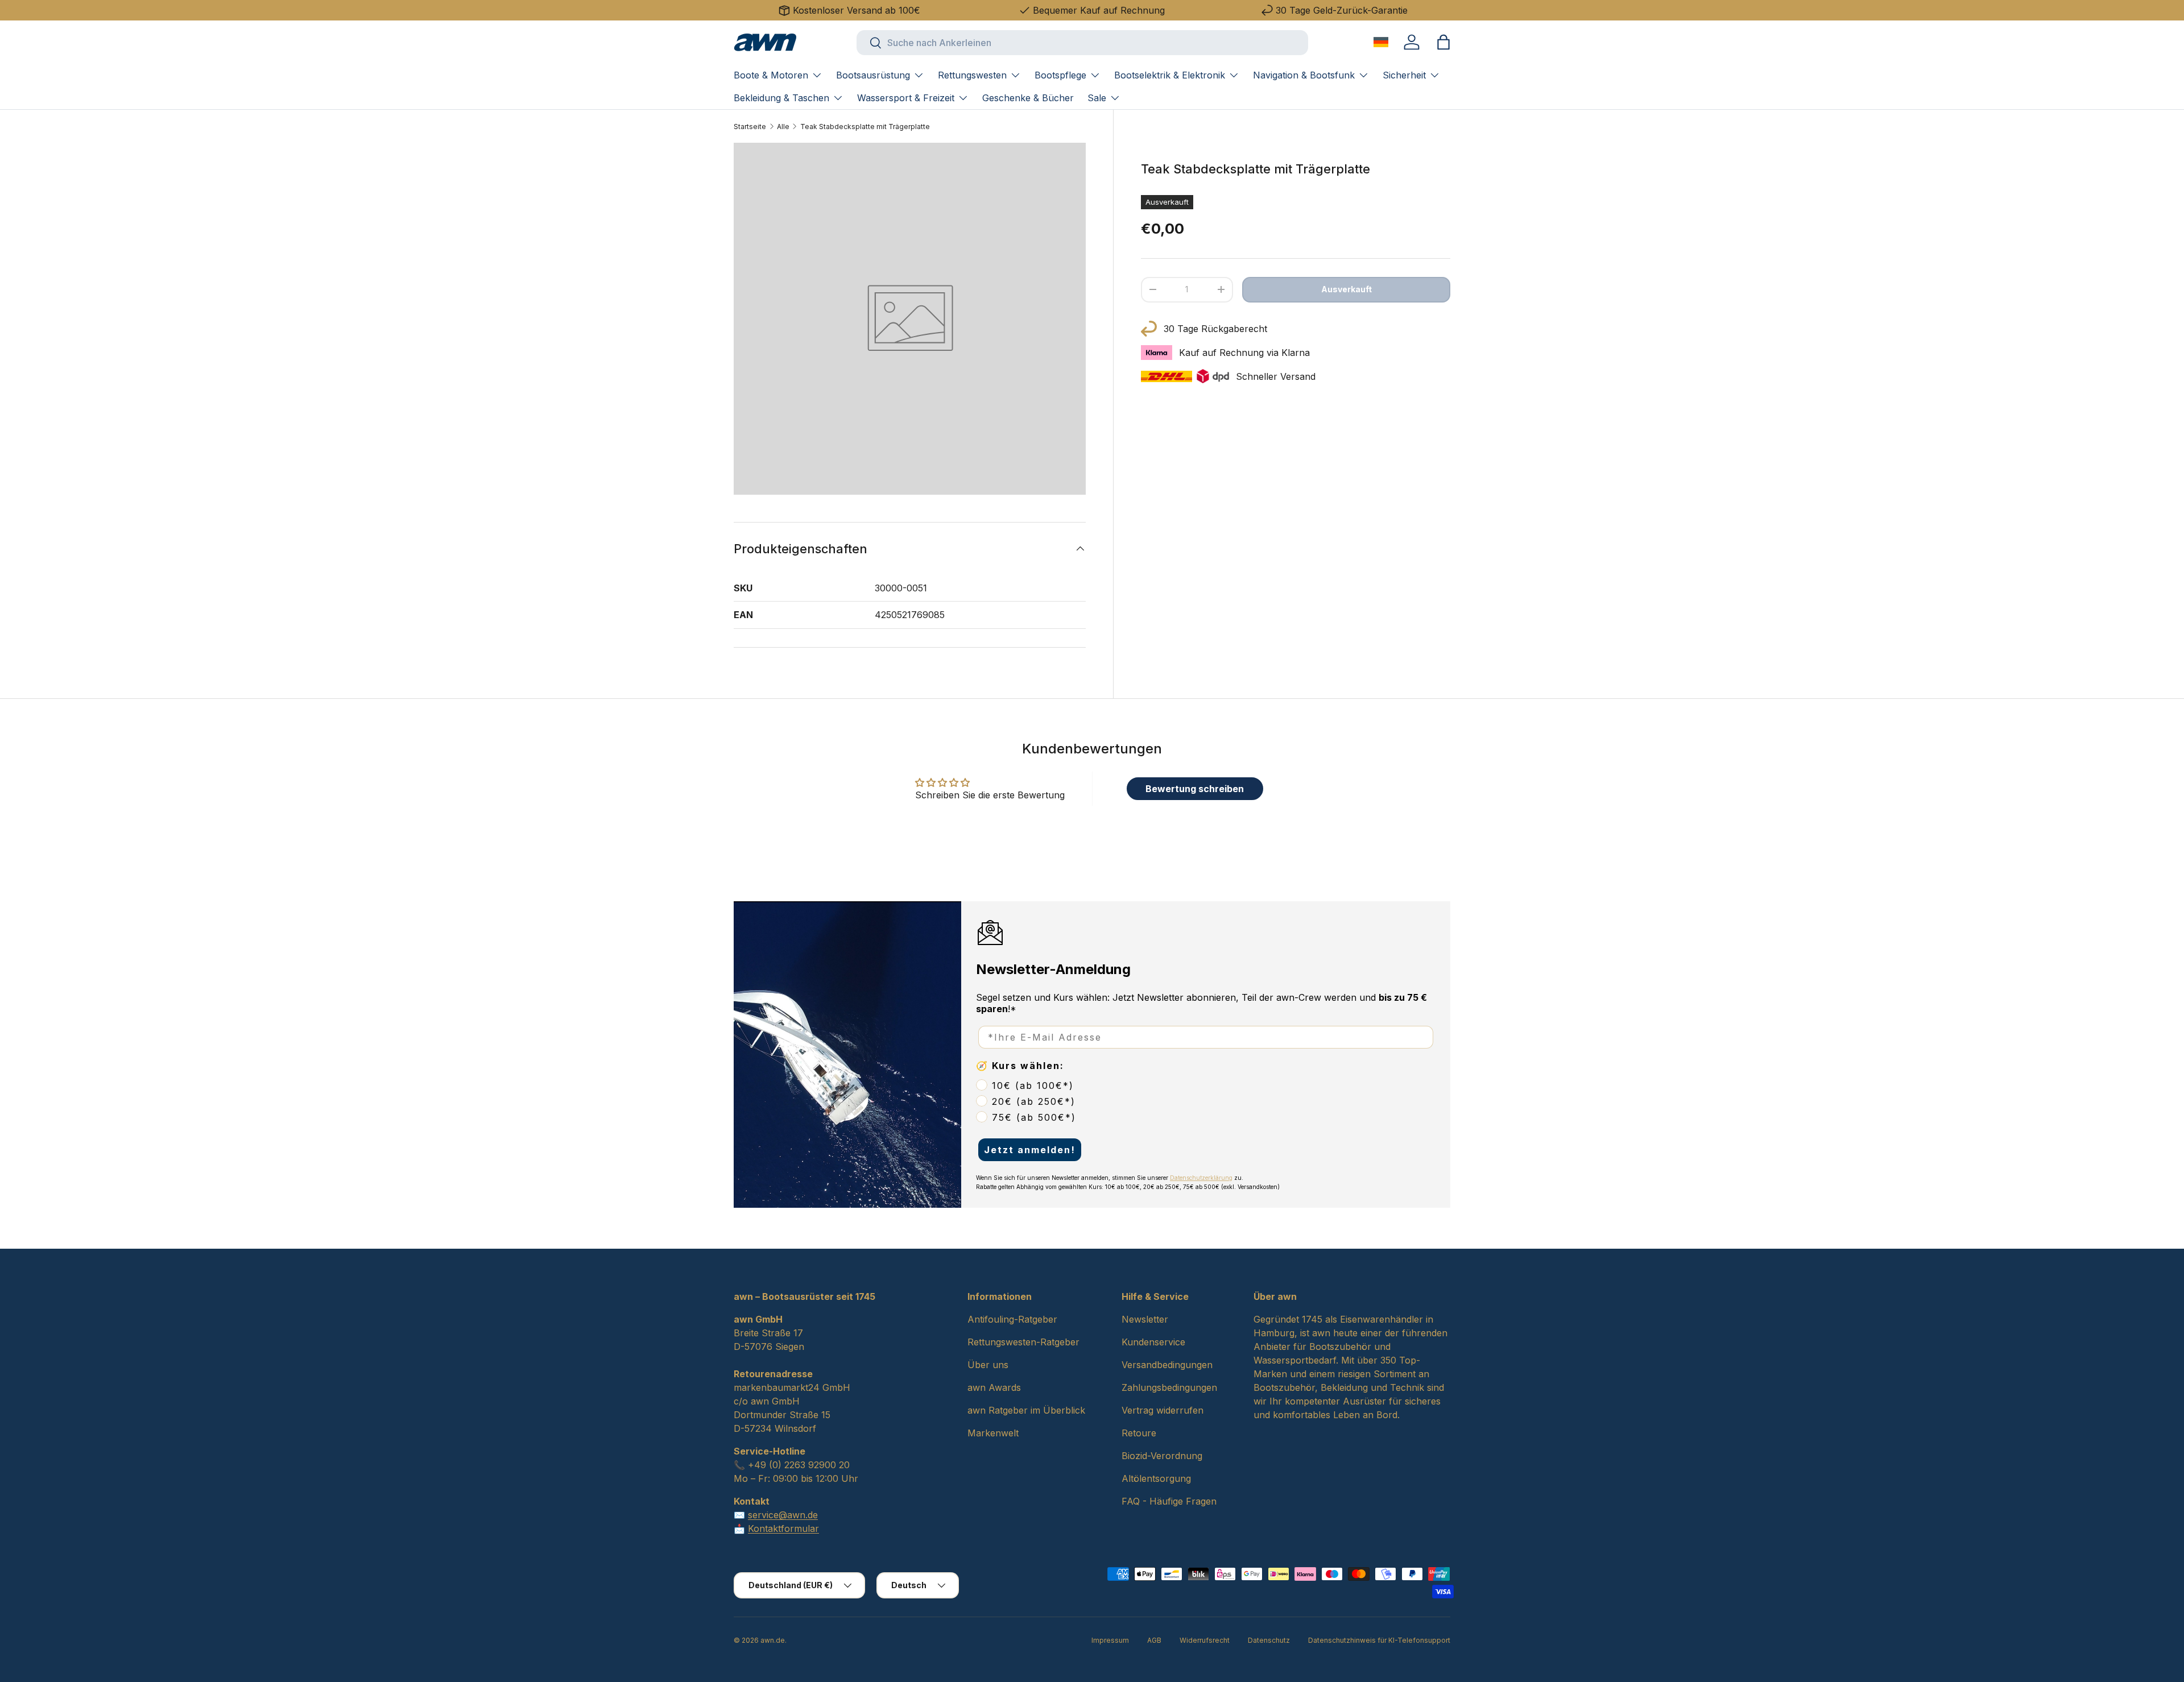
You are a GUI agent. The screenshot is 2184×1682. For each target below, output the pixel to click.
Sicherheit (1404, 75)
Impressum (1110, 1640)
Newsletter (1145, 1319)
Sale (1097, 98)
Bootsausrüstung (873, 75)
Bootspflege (1060, 75)
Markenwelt (993, 1433)
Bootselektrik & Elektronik (1170, 75)
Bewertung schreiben (1195, 789)
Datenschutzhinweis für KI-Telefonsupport (1379, 1640)
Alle (783, 127)
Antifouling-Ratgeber (1012, 1319)
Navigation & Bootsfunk (1304, 75)
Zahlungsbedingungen (1169, 1387)
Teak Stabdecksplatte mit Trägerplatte (865, 127)
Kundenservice (1153, 1342)
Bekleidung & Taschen (781, 98)
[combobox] (1082, 43)
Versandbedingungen (1167, 1365)
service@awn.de (783, 1515)
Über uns (988, 1365)
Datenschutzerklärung (1201, 1178)
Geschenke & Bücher (1028, 98)
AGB (1154, 1640)
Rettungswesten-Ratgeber (1023, 1342)
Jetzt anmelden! (1030, 1150)
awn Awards (994, 1387)
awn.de (773, 1640)
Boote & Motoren (771, 75)
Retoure (1139, 1433)
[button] (1443, 42)
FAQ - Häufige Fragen (1169, 1501)
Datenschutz (1269, 1640)
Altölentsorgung (1156, 1478)
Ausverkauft (1347, 289)
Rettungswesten (972, 75)
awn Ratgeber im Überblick (1026, 1410)
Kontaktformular (783, 1528)
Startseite (750, 127)
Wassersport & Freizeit (906, 98)
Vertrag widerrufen (1163, 1410)
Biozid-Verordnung (1162, 1456)
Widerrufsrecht (1205, 1640)
